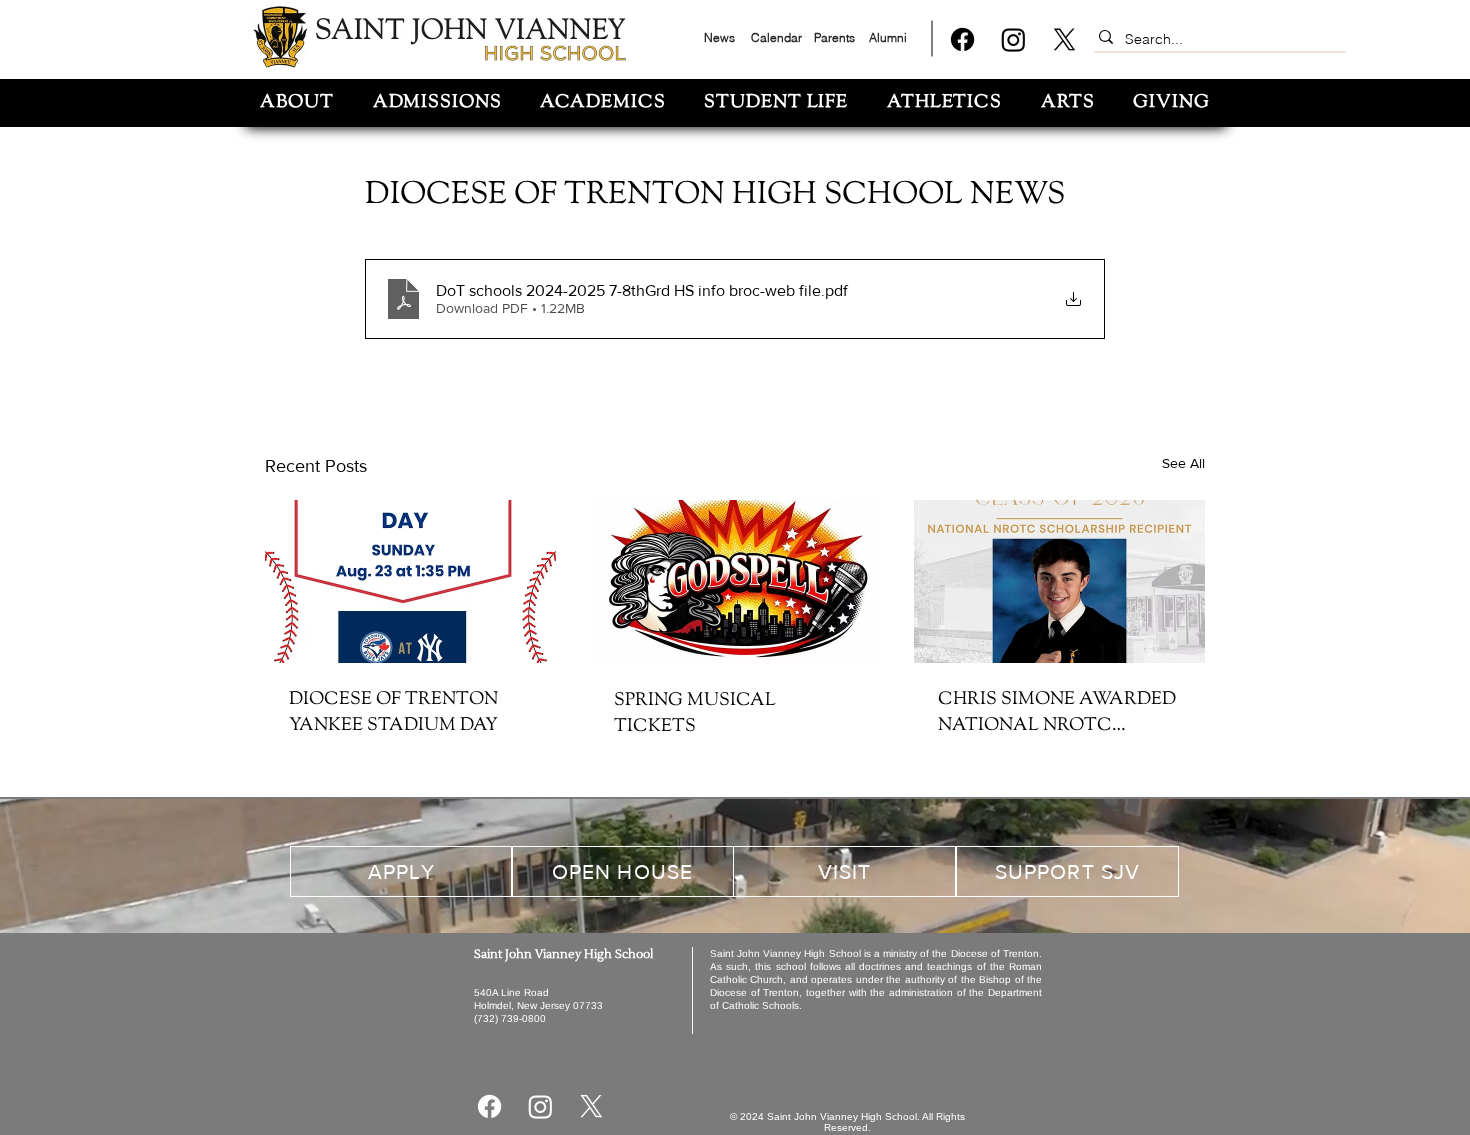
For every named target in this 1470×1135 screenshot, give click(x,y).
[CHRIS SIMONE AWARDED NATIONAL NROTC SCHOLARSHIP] (1059, 581)
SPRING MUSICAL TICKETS (695, 714)
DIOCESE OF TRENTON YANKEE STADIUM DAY (393, 713)
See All (1183, 463)
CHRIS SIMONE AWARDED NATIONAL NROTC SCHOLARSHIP (1057, 713)
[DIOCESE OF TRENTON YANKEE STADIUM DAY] (410, 581)
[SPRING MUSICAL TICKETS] (735, 582)
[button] (297, 103)
